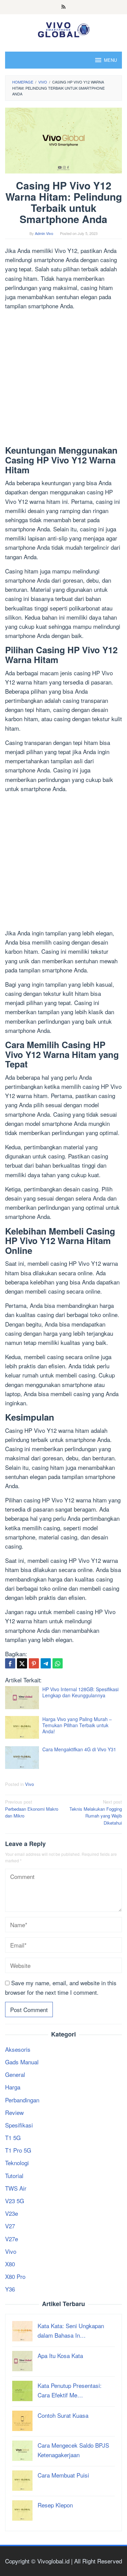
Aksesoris (18, 2049)
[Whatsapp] (58, 1663)
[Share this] (10, 1663)
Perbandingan (22, 2100)
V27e (12, 2239)
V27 (10, 2226)
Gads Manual (22, 2062)
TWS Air (16, 2188)
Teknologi (17, 2163)
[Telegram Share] (46, 1663)
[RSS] (63, 7)
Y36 (10, 2289)
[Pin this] (34, 1663)
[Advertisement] (63, 379)
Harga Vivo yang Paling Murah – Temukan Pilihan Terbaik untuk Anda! (77, 1725)
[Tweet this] (22, 1663)
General (15, 2074)
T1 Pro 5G (18, 2150)
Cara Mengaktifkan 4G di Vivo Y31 (79, 1749)
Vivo (29, 1784)
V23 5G (15, 2201)
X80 (10, 2264)
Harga (13, 2087)
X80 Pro (15, 2276)
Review (14, 2112)
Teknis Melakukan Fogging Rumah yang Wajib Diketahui (96, 1812)
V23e (12, 2213)
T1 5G (13, 2137)
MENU (110, 60)
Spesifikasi (19, 2125)
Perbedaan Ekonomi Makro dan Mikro (32, 1809)
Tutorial (14, 2176)
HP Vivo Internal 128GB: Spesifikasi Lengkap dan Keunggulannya (80, 1692)
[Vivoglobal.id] (63, 28)
